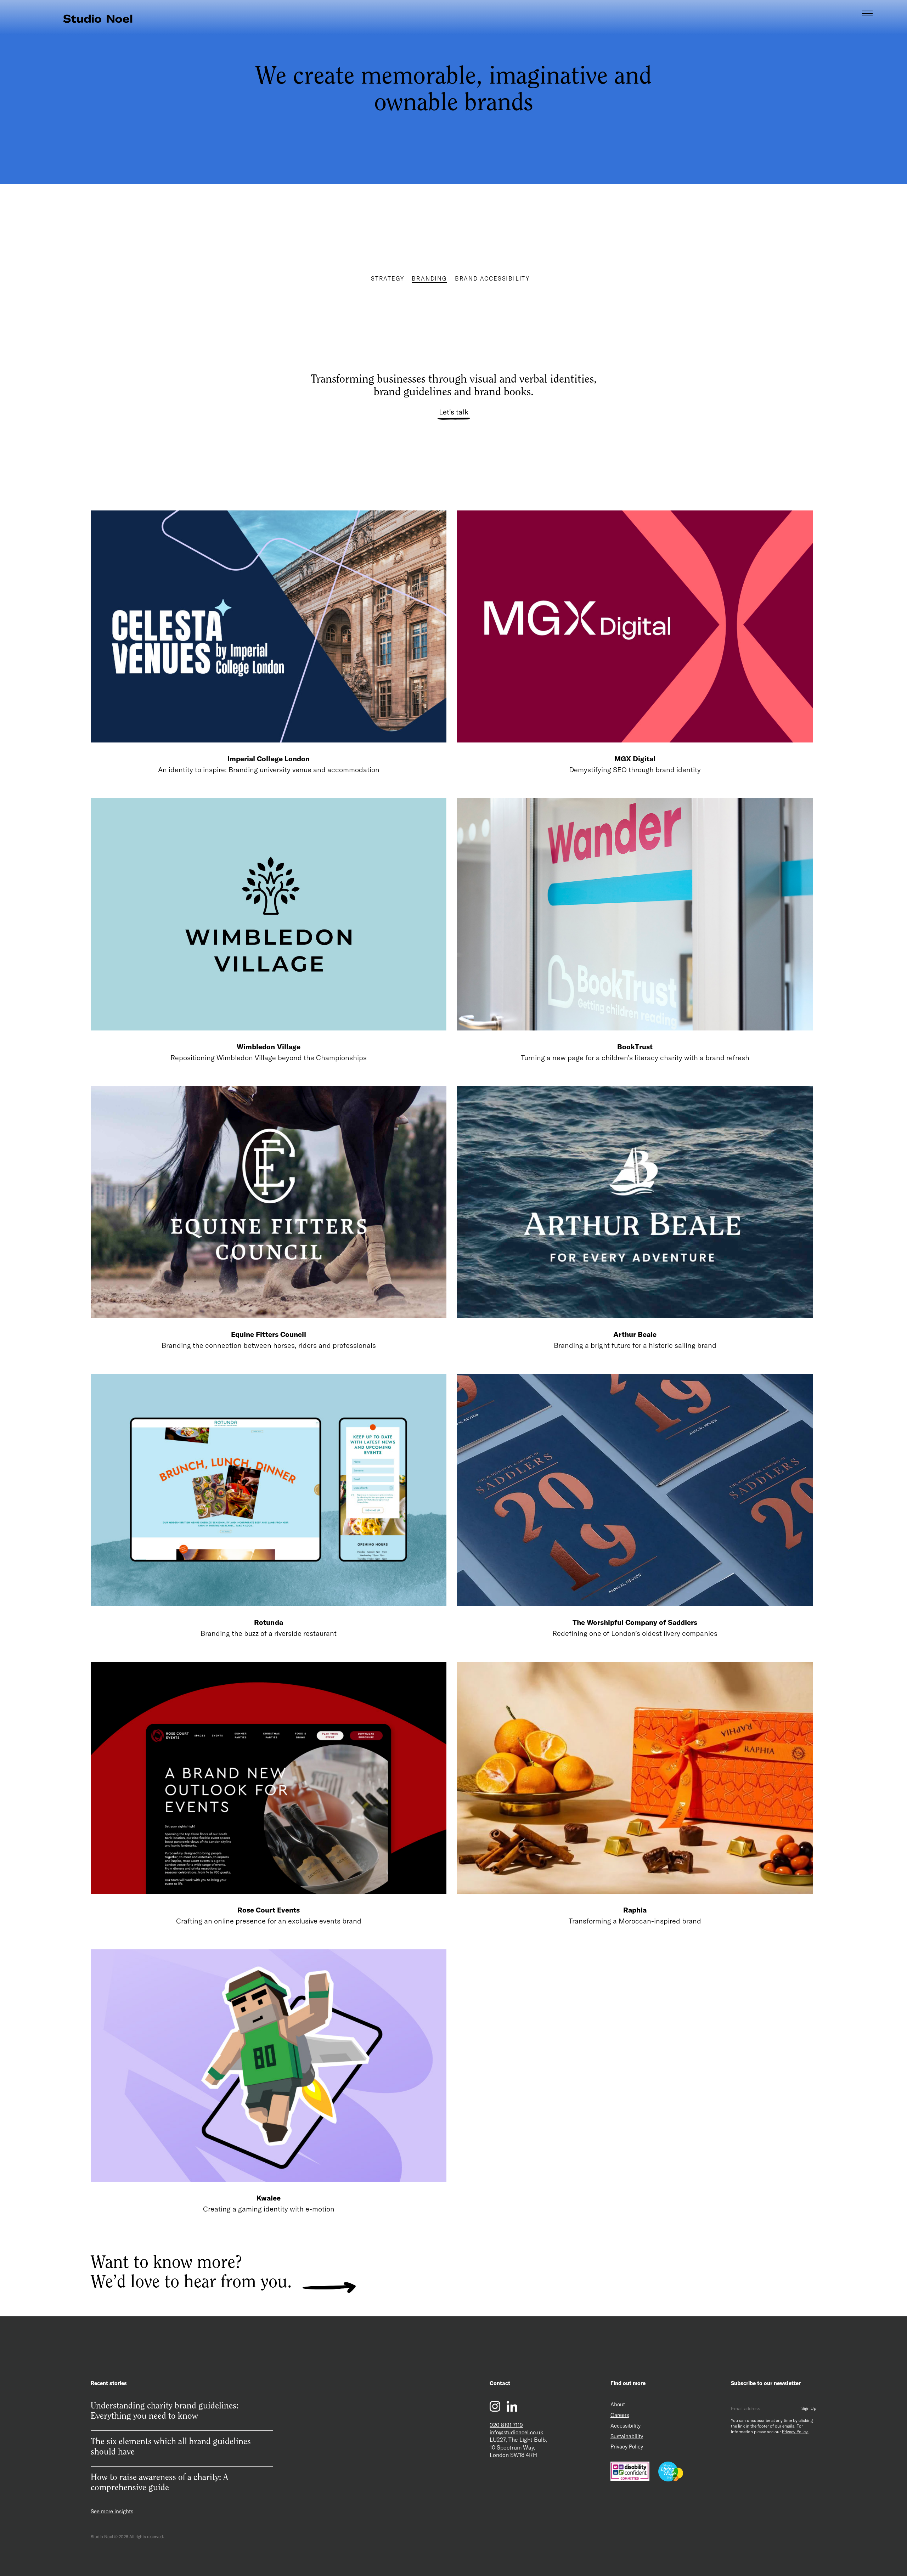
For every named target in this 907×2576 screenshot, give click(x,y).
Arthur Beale (635, 1334)
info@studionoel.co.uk (516, 2432)
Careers (620, 2415)
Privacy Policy (627, 2447)
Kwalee (269, 2198)
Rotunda (268, 1622)
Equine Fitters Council (269, 1334)
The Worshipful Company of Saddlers (635, 1622)
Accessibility (626, 2426)
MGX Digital (635, 759)
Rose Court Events (269, 1910)
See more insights (112, 2511)
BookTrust (635, 1047)
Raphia (635, 1910)
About (618, 2404)
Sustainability (627, 2436)
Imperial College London (268, 759)
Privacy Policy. (795, 2432)
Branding (429, 278)
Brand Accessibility (492, 278)
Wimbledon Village (268, 1047)
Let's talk (454, 412)
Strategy (387, 278)
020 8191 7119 (506, 2425)
